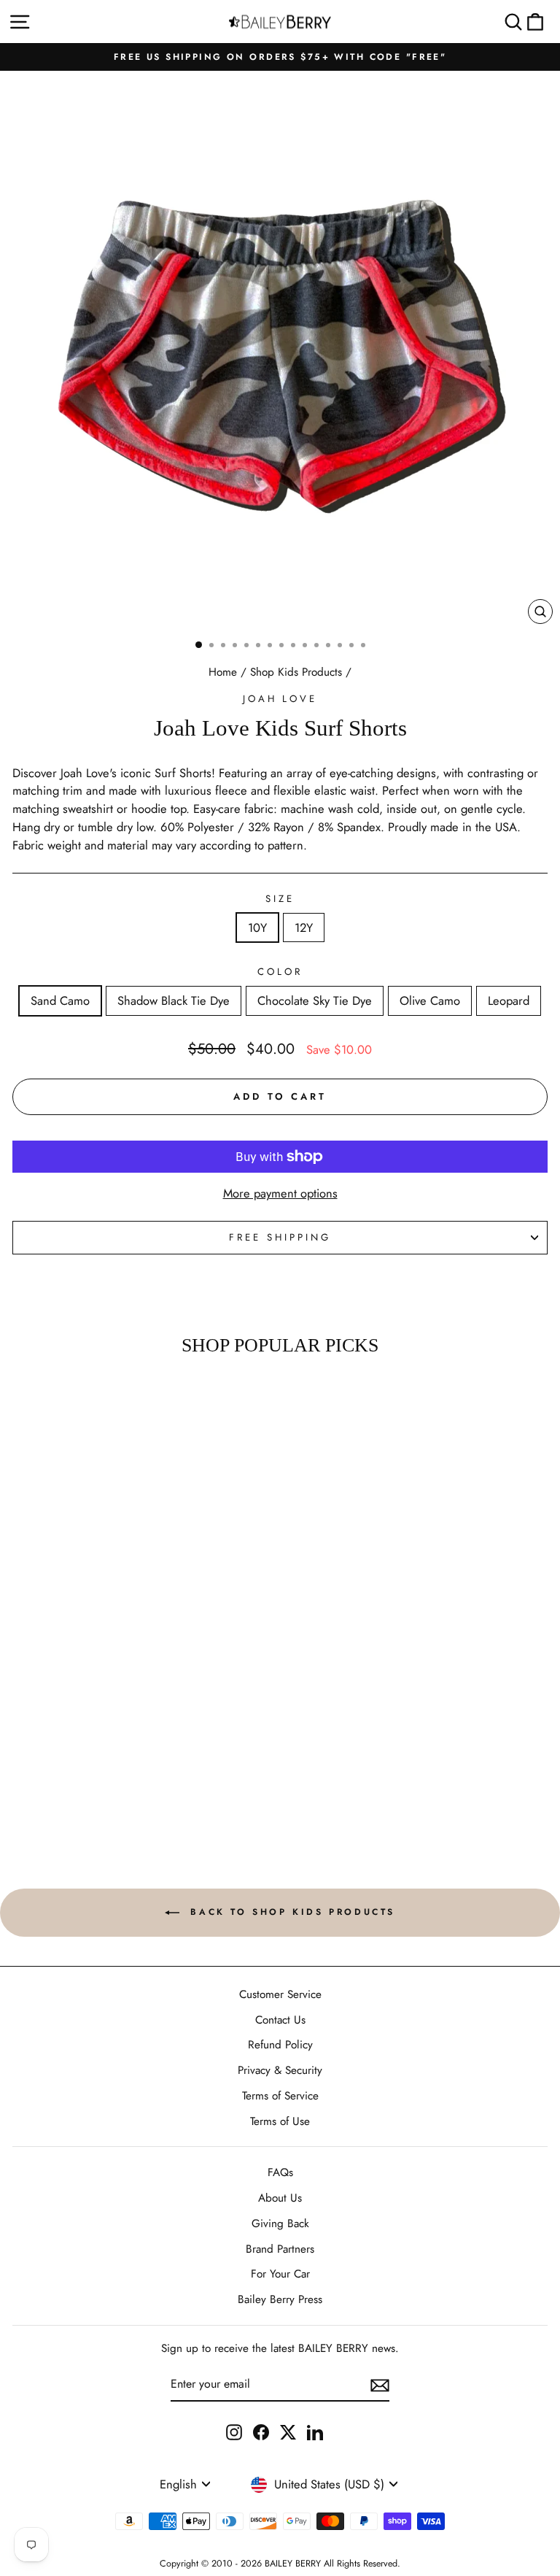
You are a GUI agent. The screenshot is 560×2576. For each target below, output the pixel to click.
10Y (257, 928)
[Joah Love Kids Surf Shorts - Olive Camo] (120, 1770)
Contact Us (280, 2020)
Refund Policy (280, 2045)
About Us (280, 2198)
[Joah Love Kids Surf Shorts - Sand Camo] (70, 1770)
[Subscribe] (380, 2385)
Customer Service (280, 1994)
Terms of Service (280, 2096)
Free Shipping (280, 1237)
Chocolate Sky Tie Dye (315, 1000)
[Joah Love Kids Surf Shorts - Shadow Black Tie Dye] (86, 1770)
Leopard (509, 1000)
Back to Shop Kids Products (290, 1912)
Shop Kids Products (296, 672)
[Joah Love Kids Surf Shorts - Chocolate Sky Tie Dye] (103, 1770)
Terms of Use (280, 2121)
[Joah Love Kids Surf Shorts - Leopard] (137, 1770)
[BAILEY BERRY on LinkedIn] (315, 2432)
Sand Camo (60, 1000)
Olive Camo (430, 1000)
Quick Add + (103, 1806)
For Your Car (280, 2274)
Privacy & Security (280, 2070)
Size (280, 899)
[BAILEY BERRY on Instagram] (234, 2432)
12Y (304, 928)
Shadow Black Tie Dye (174, 1000)
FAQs (280, 2172)
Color (280, 972)
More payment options (280, 1193)
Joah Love (280, 699)
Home (223, 672)
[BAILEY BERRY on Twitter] (288, 2432)
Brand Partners (280, 2249)
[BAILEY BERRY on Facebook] (261, 2432)
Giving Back (280, 2224)
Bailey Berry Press (280, 2299)
